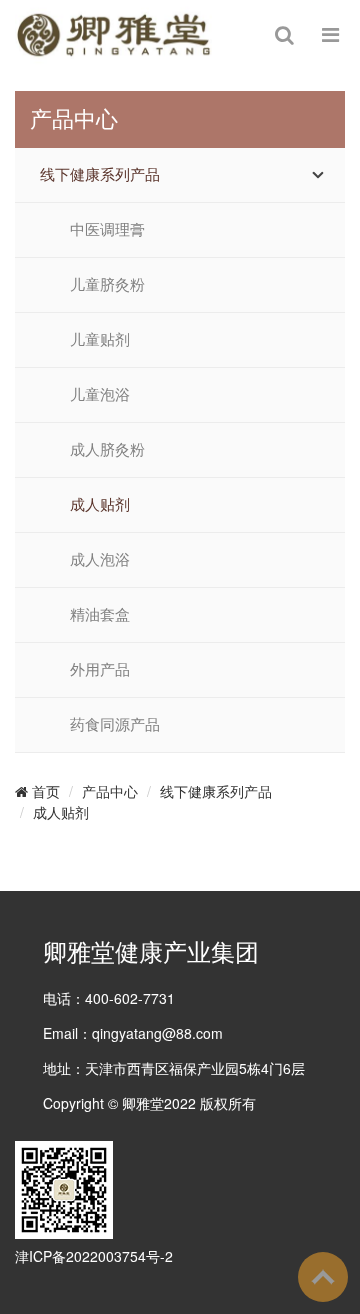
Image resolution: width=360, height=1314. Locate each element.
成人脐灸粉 (107, 450)
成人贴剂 (100, 505)
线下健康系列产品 (100, 175)
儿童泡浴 (100, 395)
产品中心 (110, 791)
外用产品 (100, 670)
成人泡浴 (100, 560)
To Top (323, 1277)
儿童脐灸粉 (107, 285)
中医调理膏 (107, 230)
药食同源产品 (115, 725)
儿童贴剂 (100, 340)
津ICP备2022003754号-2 (94, 1256)
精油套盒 (100, 615)
